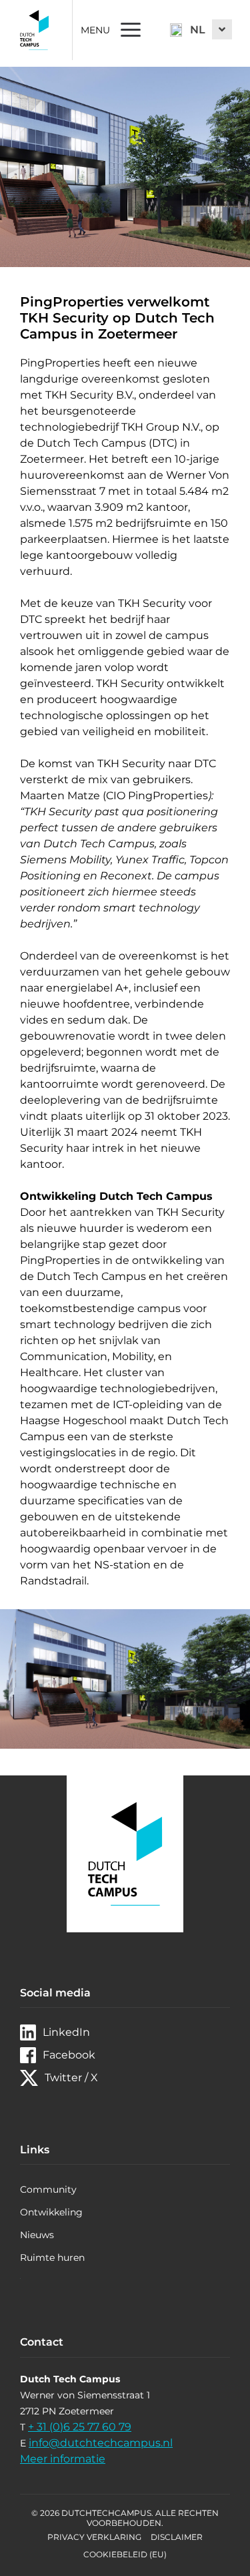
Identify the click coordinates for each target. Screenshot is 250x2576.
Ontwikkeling (51, 2212)
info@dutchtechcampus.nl (101, 2443)
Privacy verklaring (94, 2537)
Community (48, 2189)
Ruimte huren (52, 2258)
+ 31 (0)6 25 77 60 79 (80, 2427)
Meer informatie (63, 2459)
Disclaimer (177, 2537)
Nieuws (37, 2235)
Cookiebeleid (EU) (125, 2554)
